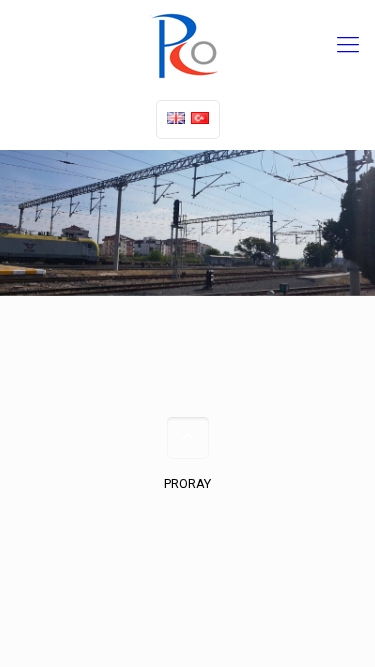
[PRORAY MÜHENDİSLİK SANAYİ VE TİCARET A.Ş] (187, 45)
